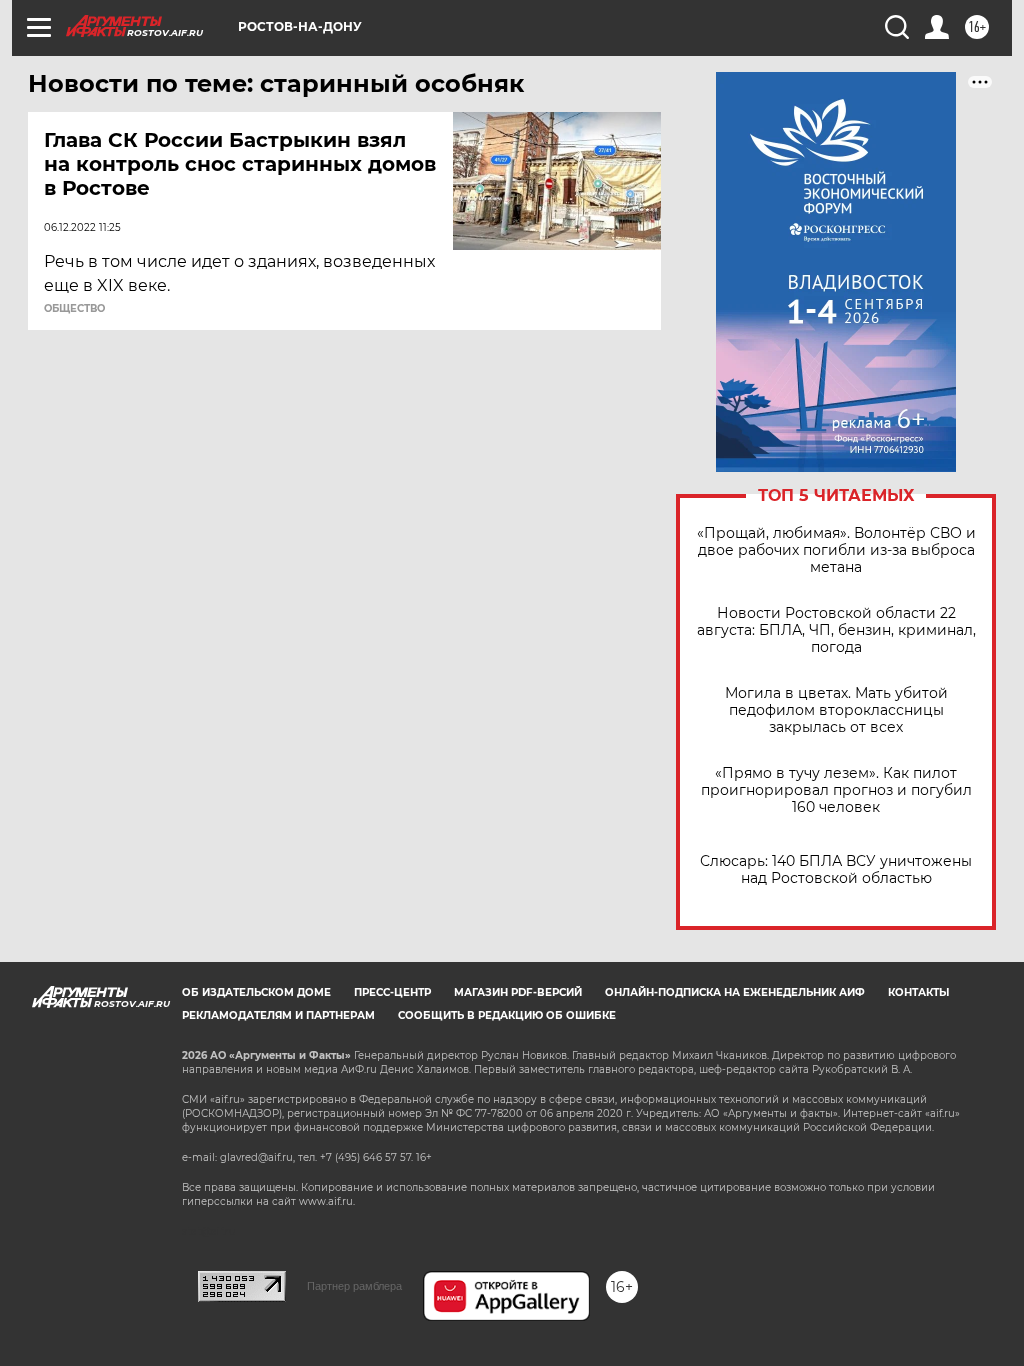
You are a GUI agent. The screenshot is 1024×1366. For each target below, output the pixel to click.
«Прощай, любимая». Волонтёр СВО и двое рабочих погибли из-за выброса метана (836, 550)
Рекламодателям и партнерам (278, 1015)
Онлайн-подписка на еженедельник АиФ (735, 992)
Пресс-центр (392, 992)
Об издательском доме (256, 992)
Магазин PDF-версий (518, 992)
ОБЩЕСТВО (74, 309)
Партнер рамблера (354, 1286)
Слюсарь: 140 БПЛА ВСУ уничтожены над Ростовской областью (836, 870)
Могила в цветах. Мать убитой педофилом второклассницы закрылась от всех (836, 710)
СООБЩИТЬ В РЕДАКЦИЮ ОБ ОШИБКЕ (507, 1015)
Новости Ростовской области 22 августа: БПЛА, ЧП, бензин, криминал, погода (836, 630)
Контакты (918, 992)
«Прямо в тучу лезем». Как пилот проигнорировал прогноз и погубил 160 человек (836, 790)
